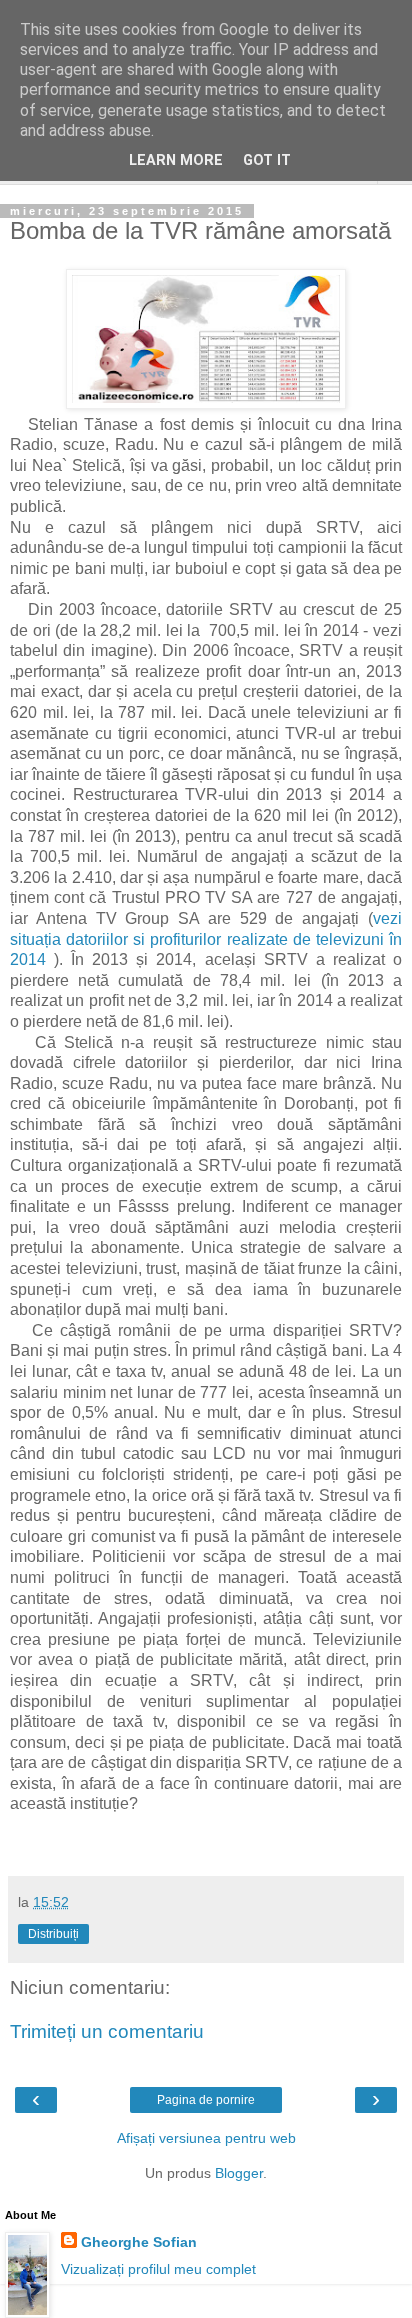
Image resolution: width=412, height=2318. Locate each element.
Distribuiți (53, 1934)
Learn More (176, 160)
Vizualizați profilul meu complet (158, 2269)
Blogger (239, 2173)
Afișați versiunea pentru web (206, 2138)
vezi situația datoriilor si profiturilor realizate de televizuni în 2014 (206, 939)
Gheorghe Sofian (139, 2242)
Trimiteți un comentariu (107, 2031)
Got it (267, 160)
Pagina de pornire (206, 2100)
